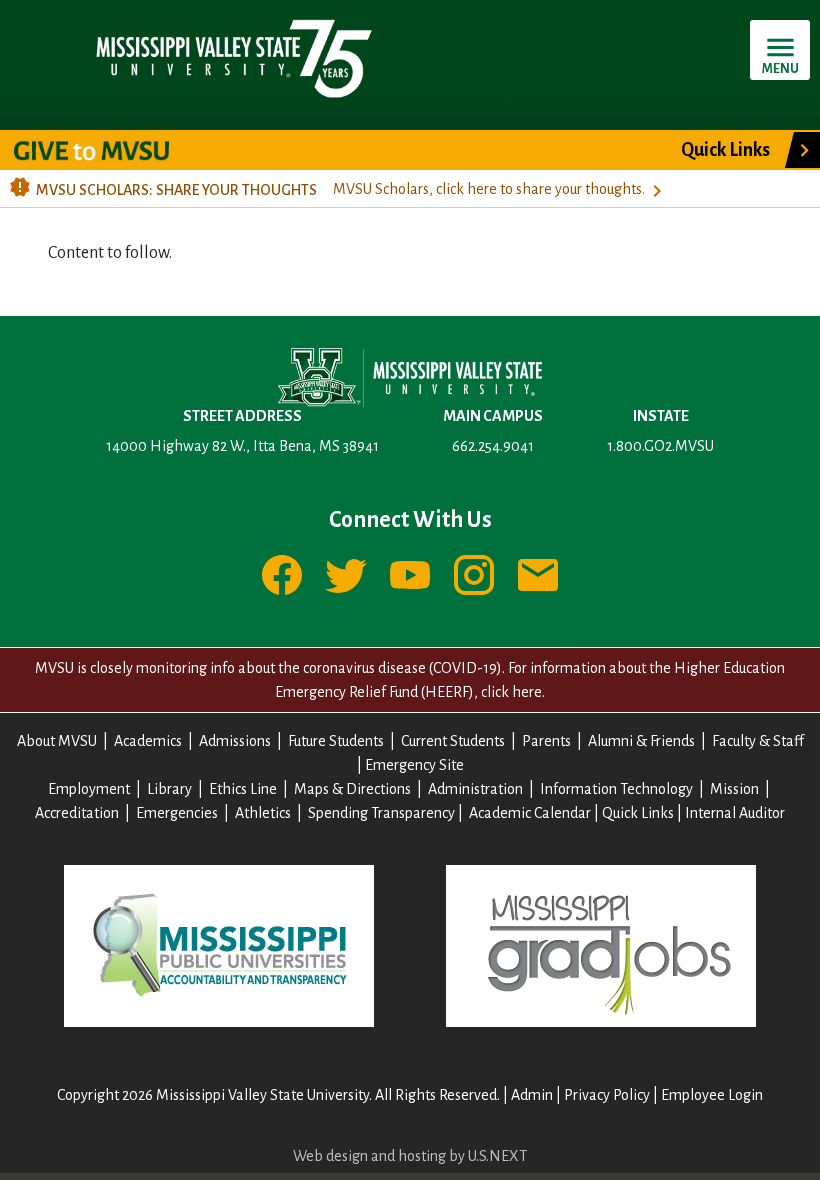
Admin (532, 1095)
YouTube (410, 575)
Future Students (336, 741)
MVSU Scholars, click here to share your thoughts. (489, 189)
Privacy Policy (607, 1095)
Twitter (346, 575)
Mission (734, 789)
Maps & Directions (352, 789)
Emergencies (177, 813)
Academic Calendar (530, 813)
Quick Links (725, 150)
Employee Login (712, 1095)
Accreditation (77, 813)
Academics (148, 741)
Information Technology (616, 789)
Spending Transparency (381, 813)
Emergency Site (414, 765)
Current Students (453, 741)
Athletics (263, 813)
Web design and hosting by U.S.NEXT (410, 1156)
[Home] (232, 57)
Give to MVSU (108, 150)
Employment (89, 789)
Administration (475, 789)
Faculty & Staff (758, 741)
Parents (546, 741)
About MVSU (57, 741)
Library (169, 789)
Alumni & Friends (641, 741)
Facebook (282, 575)
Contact (538, 575)
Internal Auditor (735, 813)
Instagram (474, 575)
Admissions (235, 741)
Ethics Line (243, 789)
